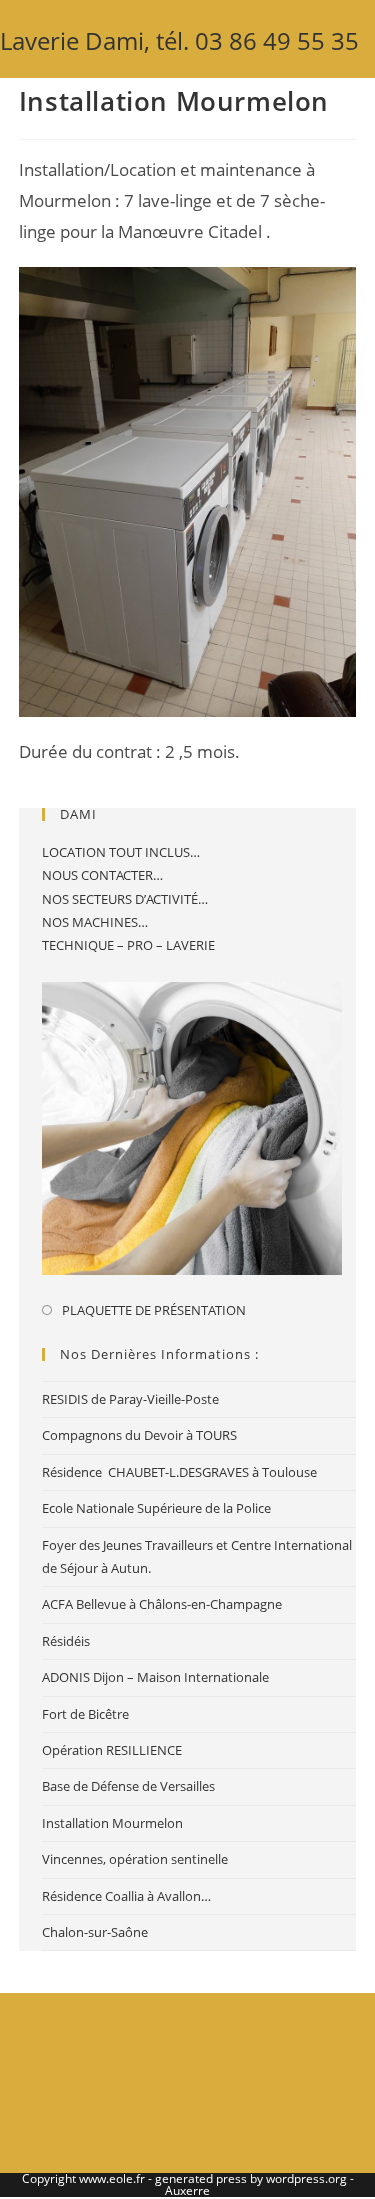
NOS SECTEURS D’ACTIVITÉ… (125, 899)
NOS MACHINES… (95, 922)
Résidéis (66, 1641)
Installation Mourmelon (112, 1823)
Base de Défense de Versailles (128, 1786)
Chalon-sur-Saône (95, 1932)
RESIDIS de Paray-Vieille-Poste (130, 1399)
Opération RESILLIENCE (112, 1750)
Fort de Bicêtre (85, 1714)
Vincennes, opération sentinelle (135, 1859)
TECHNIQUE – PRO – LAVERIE (128, 945)
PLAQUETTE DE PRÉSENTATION (154, 1310)
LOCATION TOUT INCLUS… (121, 852)
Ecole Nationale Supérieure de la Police (156, 1508)
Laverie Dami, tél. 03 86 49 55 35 (179, 40)
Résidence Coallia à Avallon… (126, 1896)
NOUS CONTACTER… (102, 875)
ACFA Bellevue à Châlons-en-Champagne (162, 1604)
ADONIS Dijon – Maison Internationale (155, 1677)
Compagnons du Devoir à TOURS (139, 1435)
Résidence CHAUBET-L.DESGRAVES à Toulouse (179, 1472)
